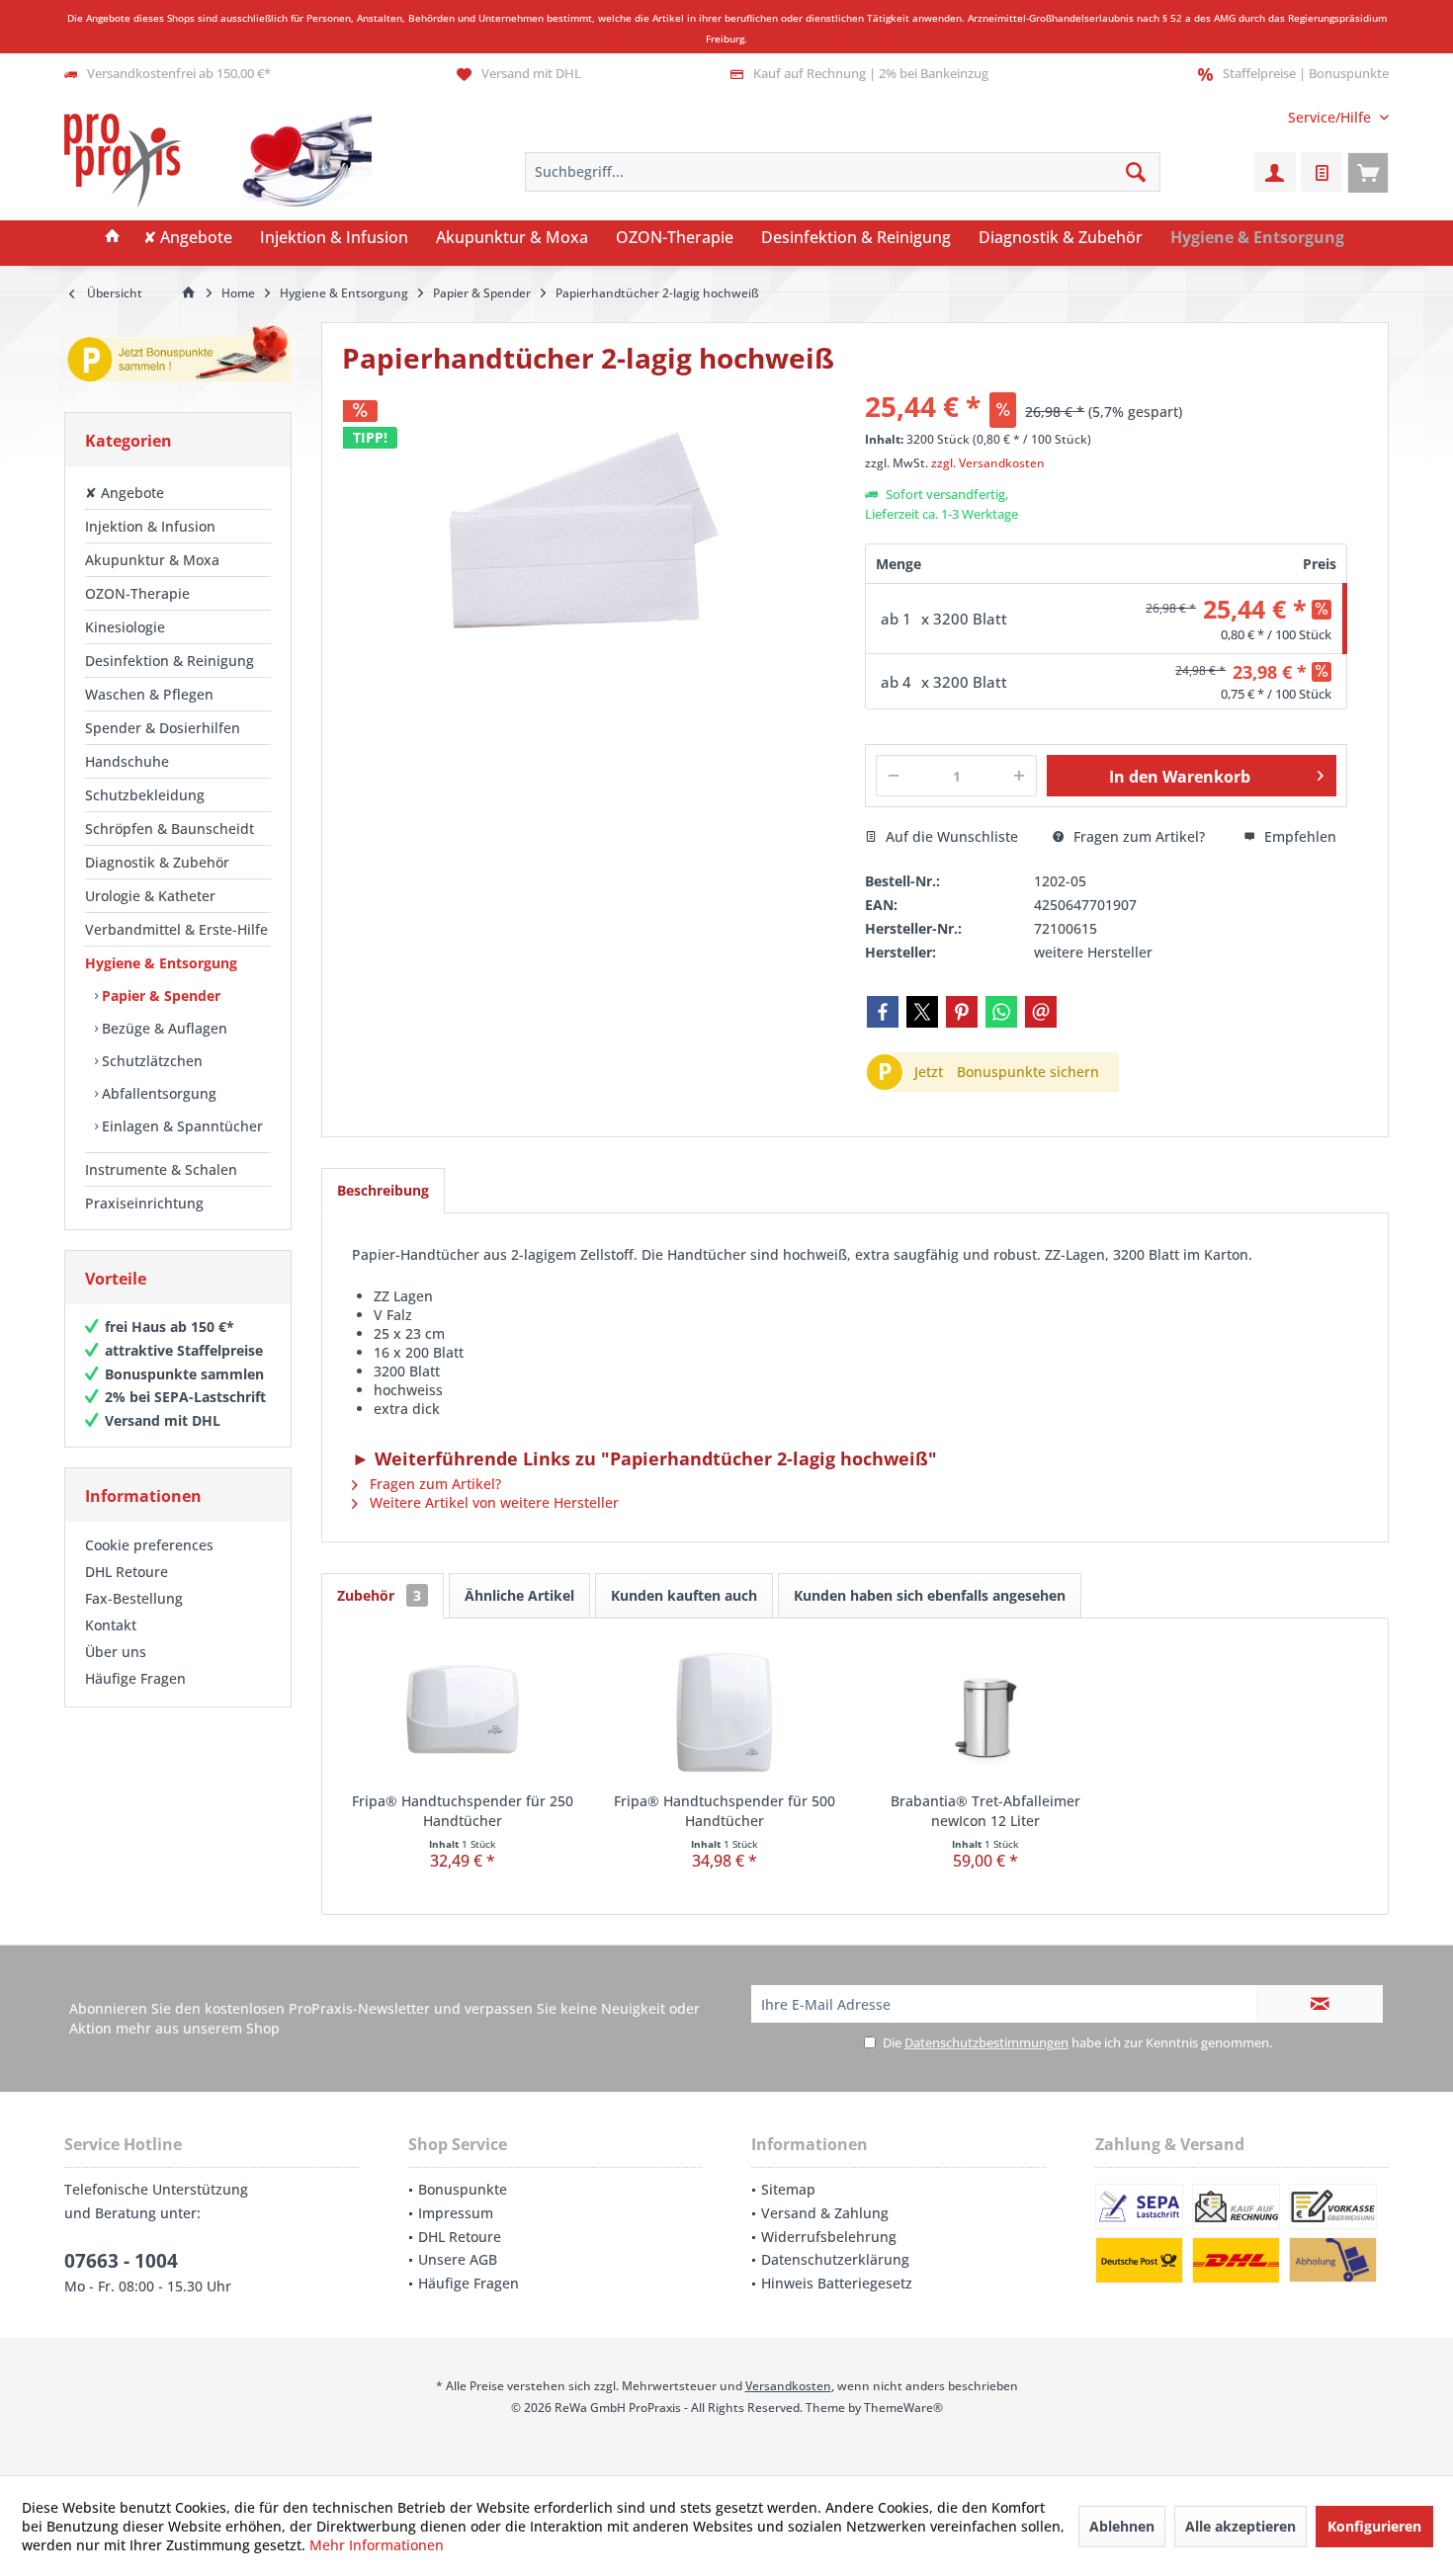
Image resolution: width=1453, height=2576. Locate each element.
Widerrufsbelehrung (829, 2237)
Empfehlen (1298, 836)
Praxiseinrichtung (144, 1203)
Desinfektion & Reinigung (170, 661)
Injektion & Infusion (150, 526)
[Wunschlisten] (1322, 172)
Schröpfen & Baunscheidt (170, 829)
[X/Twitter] (922, 1012)
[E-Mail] (1041, 1012)
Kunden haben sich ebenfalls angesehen (930, 1595)
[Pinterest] (962, 1012)
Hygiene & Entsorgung (161, 963)
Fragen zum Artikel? (1137, 836)
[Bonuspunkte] (178, 357)
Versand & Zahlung (825, 2213)
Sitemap (788, 2189)
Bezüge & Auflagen (163, 1028)
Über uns (116, 1652)
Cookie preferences (149, 1545)
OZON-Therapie (137, 593)
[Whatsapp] (1001, 1012)
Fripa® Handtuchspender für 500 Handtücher (725, 1811)
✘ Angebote (125, 493)
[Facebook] (883, 1012)
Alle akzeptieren (1240, 2526)
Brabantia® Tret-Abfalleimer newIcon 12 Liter (985, 1811)
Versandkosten (788, 2386)
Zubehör (379, 1595)
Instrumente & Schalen (161, 1169)
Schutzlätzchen (150, 1061)
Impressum (456, 2213)
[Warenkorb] (1368, 172)
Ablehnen (1122, 2526)
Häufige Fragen (135, 1678)
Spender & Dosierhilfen (163, 728)
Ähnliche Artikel (519, 1595)
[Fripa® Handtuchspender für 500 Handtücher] (725, 1712)
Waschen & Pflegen (149, 694)
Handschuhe (127, 761)
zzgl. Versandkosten (988, 463)
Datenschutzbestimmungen (986, 2042)
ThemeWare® (903, 2408)
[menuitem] (1331, 117)
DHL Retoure (127, 1572)
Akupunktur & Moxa (152, 560)
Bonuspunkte (463, 2189)
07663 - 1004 (121, 2261)
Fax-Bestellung (134, 1598)
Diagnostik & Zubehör (157, 862)
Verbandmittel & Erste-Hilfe (176, 929)
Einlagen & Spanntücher (180, 1126)
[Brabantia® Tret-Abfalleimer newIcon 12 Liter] (986, 1712)
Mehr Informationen (377, 2545)
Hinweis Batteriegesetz (837, 2283)
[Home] (113, 238)
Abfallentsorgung (157, 1093)
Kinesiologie (125, 627)
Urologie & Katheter (150, 896)
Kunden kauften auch (684, 1595)
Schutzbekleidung (145, 795)
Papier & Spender (159, 996)
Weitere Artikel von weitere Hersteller (492, 1502)
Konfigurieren (1374, 2526)
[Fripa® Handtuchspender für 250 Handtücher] (463, 1712)
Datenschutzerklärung (835, 2259)
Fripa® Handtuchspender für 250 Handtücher (463, 1811)
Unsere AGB (458, 2259)
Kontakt (111, 1625)
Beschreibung (383, 1190)
